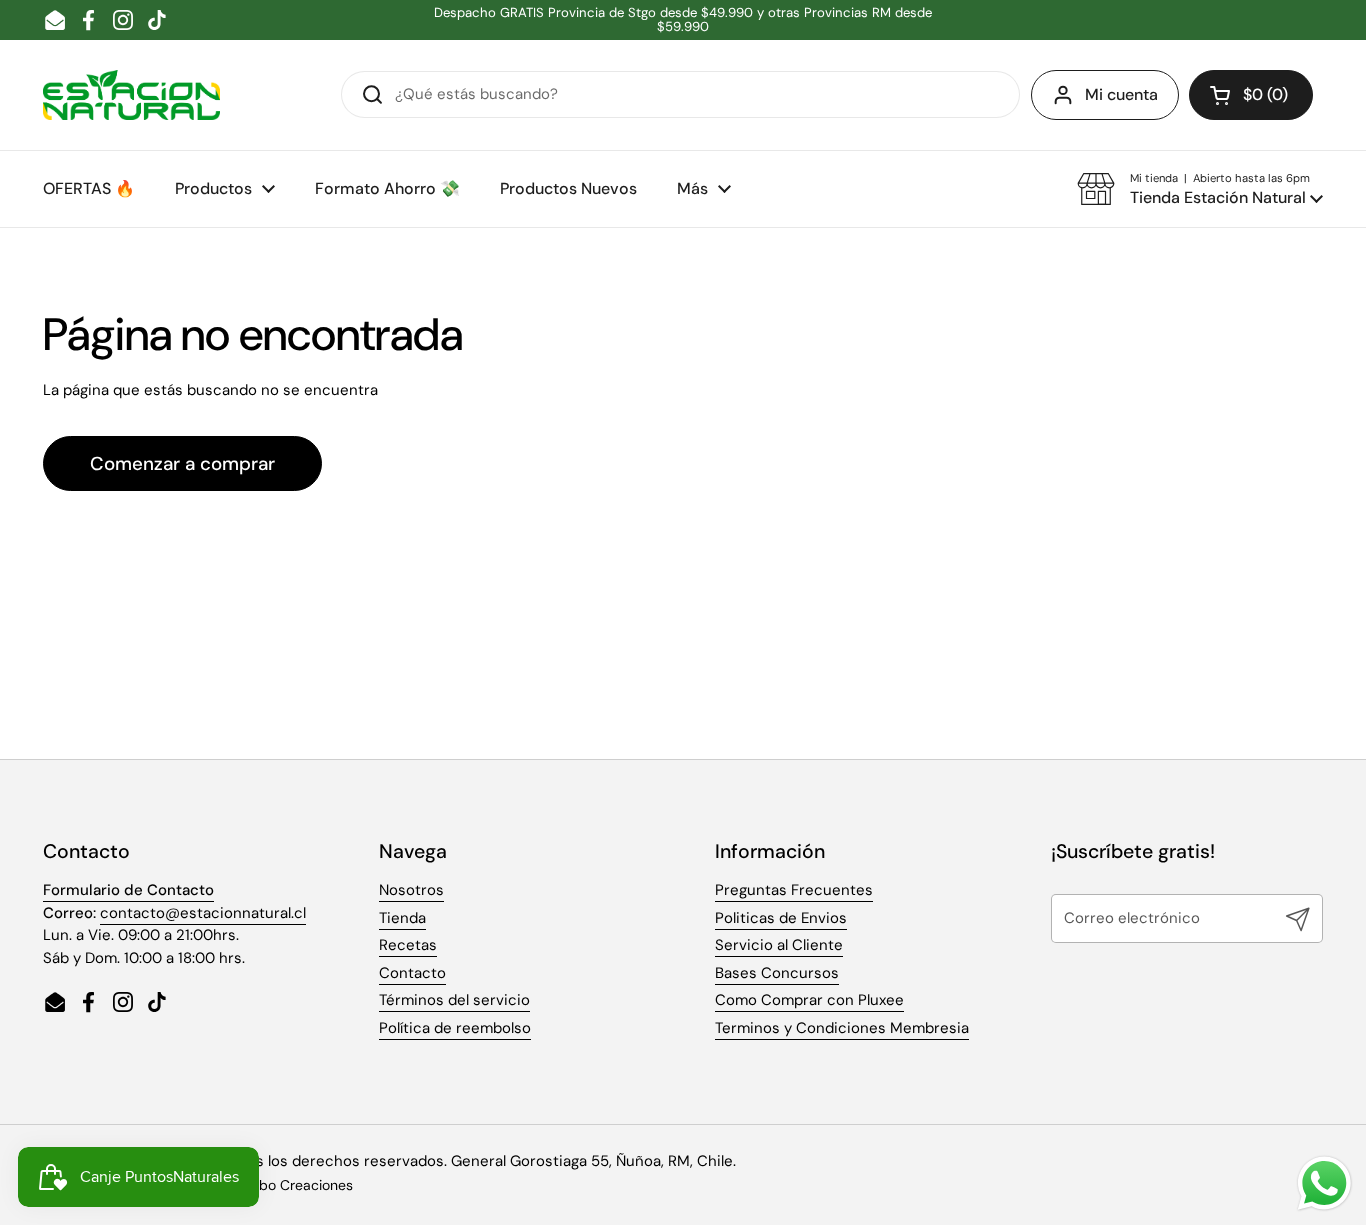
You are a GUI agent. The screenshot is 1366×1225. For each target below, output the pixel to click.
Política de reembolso (455, 1028)
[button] (1251, 95)
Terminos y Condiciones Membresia (842, 1028)
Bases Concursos (777, 973)
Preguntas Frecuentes (794, 890)
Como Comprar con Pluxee (809, 1000)
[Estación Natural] (131, 95)
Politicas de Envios (781, 918)
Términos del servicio (454, 1000)
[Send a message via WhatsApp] (1324, 1183)
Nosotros (411, 890)
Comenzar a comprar (182, 463)
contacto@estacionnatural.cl (203, 913)
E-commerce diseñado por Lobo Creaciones (209, 1185)
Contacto (412, 973)
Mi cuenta (1121, 94)
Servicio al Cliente (779, 945)
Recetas (408, 945)
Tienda (402, 918)
